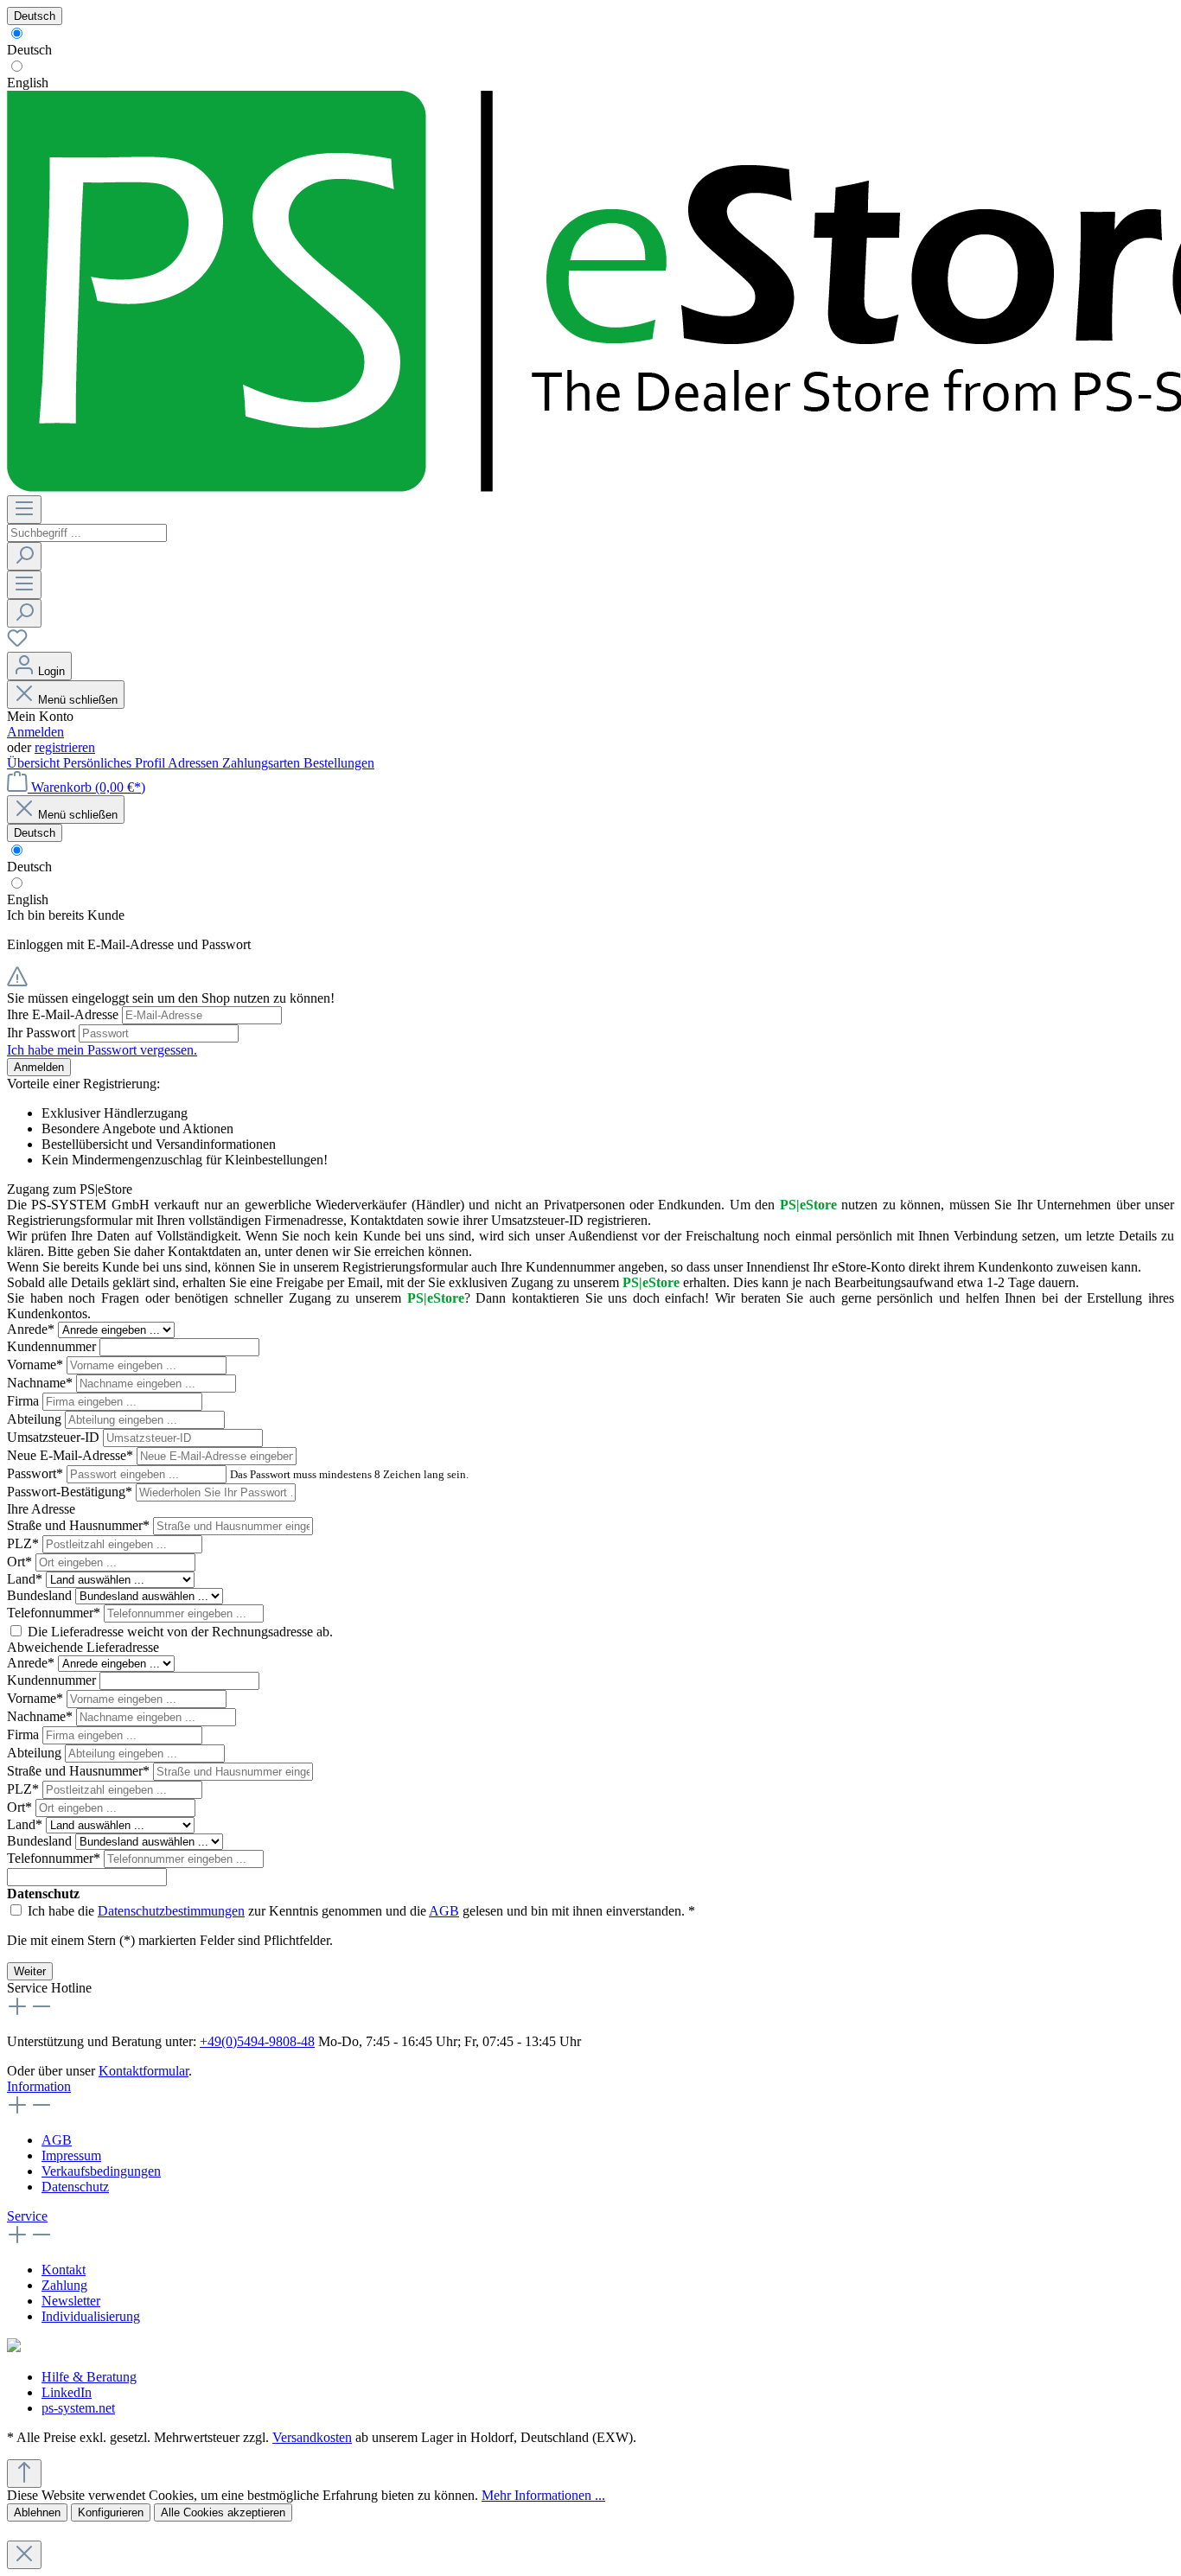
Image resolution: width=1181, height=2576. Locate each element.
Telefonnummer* (55, 1613)
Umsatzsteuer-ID (55, 1437)
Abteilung (36, 1419)
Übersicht (35, 763)
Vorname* (37, 1365)
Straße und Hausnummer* (80, 1525)
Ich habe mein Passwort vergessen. (102, 1050)
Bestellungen (339, 763)
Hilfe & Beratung (89, 2377)
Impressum (71, 2155)
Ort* (21, 1562)
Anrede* (32, 1329)
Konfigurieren (111, 2512)
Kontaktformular (144, 2071)
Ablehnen (37, 2512)
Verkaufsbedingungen (101, 2171)
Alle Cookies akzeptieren (223, 2512)
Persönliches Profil (115, 763)
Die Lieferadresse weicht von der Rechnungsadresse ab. (180, 1632)
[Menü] (24, 510)
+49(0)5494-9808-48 (257, 2041)
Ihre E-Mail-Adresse (64, 1014)
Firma (25, 1401)
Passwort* (37, 1473)
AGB (444, 1911)
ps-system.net (78, 2408)
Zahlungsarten (263, 763)
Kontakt (64, 2270)
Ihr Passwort (43, 1033)
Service (27, 2216)
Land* (26, 1579)
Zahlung (64, 2285)
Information (39, 2086)
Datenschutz (75, 2187)
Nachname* (41, 1383)
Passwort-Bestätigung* (71, 1492)
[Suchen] (24, 556)
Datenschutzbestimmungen (171, 1911)
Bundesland (41, 1595)
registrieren (65, 747)
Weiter (30, 1971)
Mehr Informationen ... (543, 2495)
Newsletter (71, 2301)
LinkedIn (67, 2392)
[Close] (24, 2555)
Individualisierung (91, 2316)
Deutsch (29, 50)
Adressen (195, 763)
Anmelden (35, 732)
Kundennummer (53, 1346)
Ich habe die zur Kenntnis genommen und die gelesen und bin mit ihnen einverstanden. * (361, 1911)
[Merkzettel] (17, 644)
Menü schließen (78, 700)
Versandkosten (312, 2437)
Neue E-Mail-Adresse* (72, 1455)
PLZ (23, 1543)
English (28, 83)
